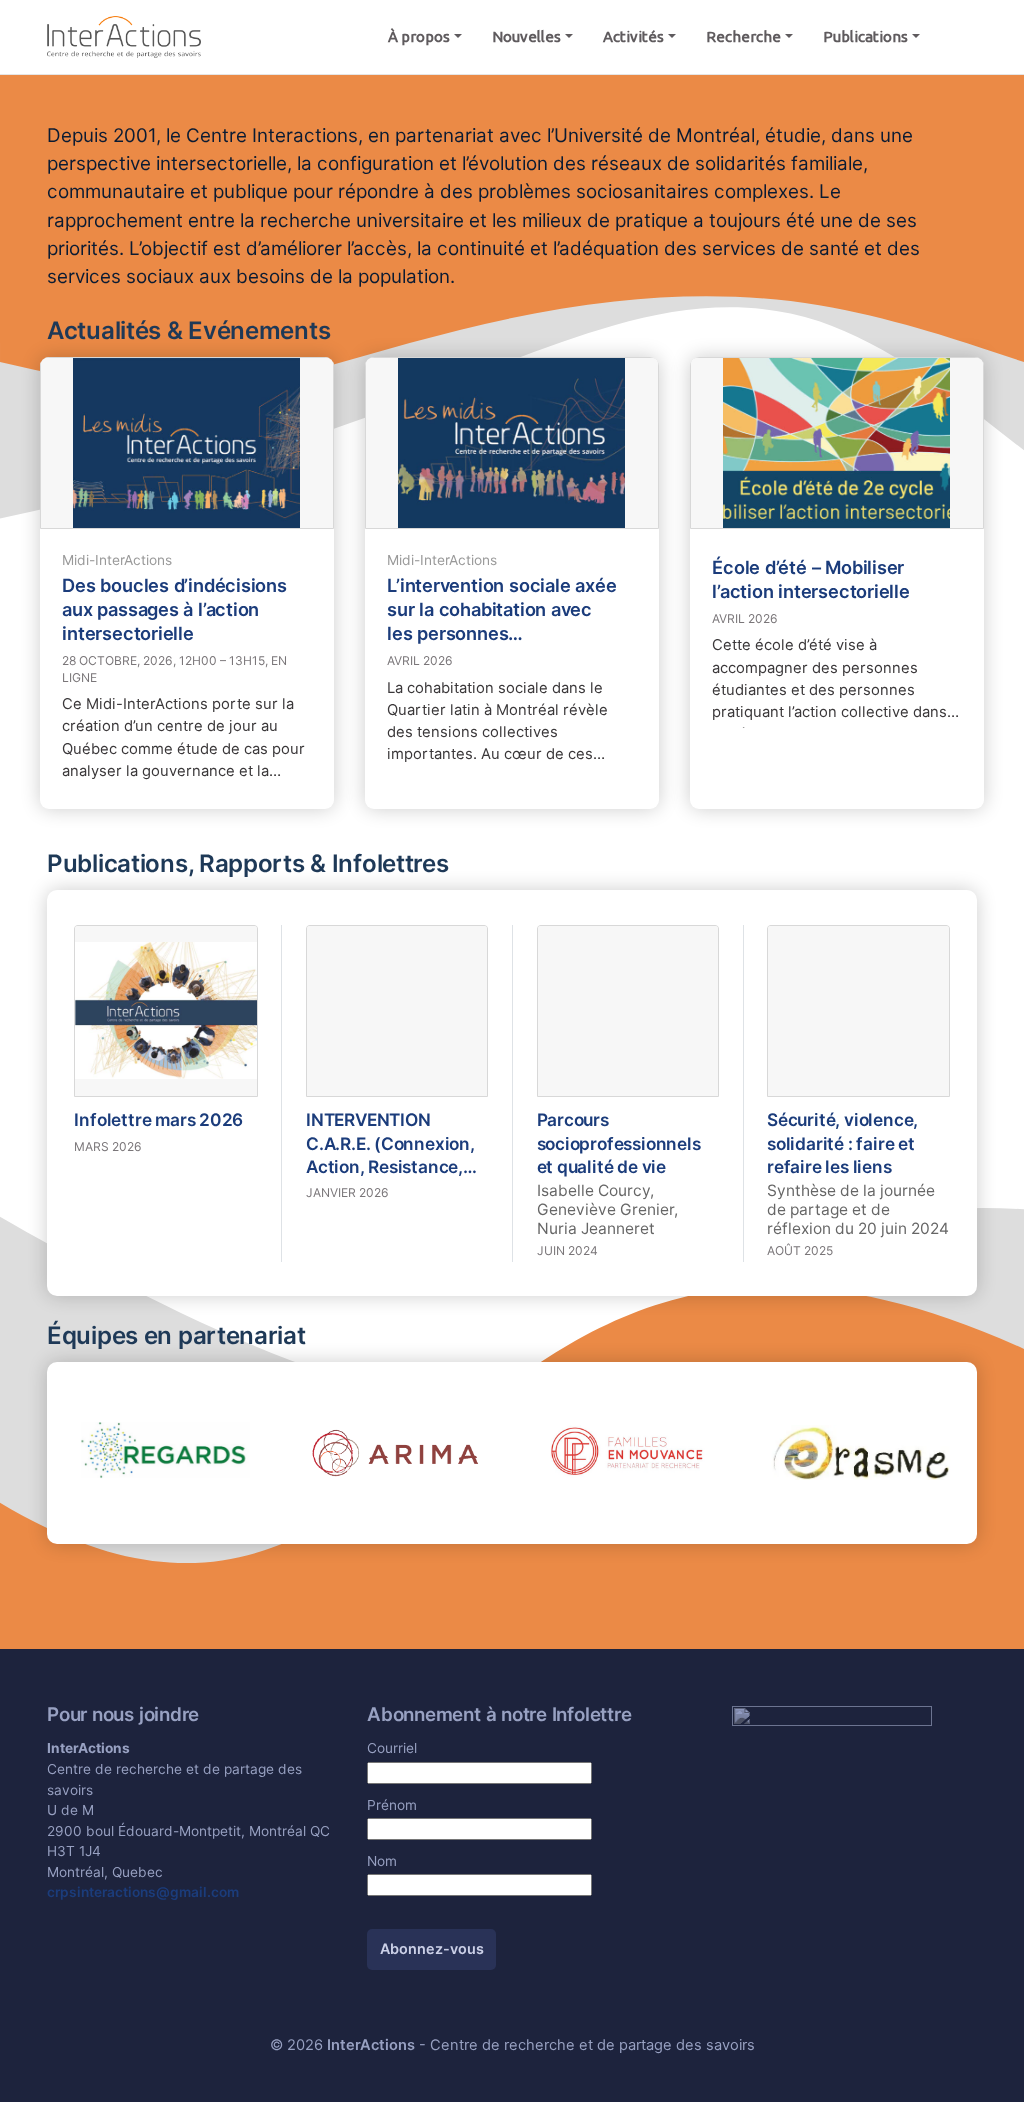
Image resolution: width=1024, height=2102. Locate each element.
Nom (382, 1861)
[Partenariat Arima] (396, 1450)
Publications (865, 36)
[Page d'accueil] (124, 35)
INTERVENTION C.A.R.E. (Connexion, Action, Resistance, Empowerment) (390, 1143)
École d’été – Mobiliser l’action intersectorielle (811, 579)
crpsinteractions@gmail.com (143, 1892)
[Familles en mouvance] (628, 1450)
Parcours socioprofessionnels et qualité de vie (619, 1142)
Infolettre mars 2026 (158, 1119)
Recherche (743, 36)
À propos (419, 36)
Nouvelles (526, 36)
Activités (633, 36)
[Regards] (163, 1450)
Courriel (392, 1748)
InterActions (371, 2045)
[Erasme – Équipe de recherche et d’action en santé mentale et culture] (861, 1450)
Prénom (392, 1805)
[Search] (956, 37)
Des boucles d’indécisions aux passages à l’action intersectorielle (174, 609)
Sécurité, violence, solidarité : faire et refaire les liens (842, 1142)
